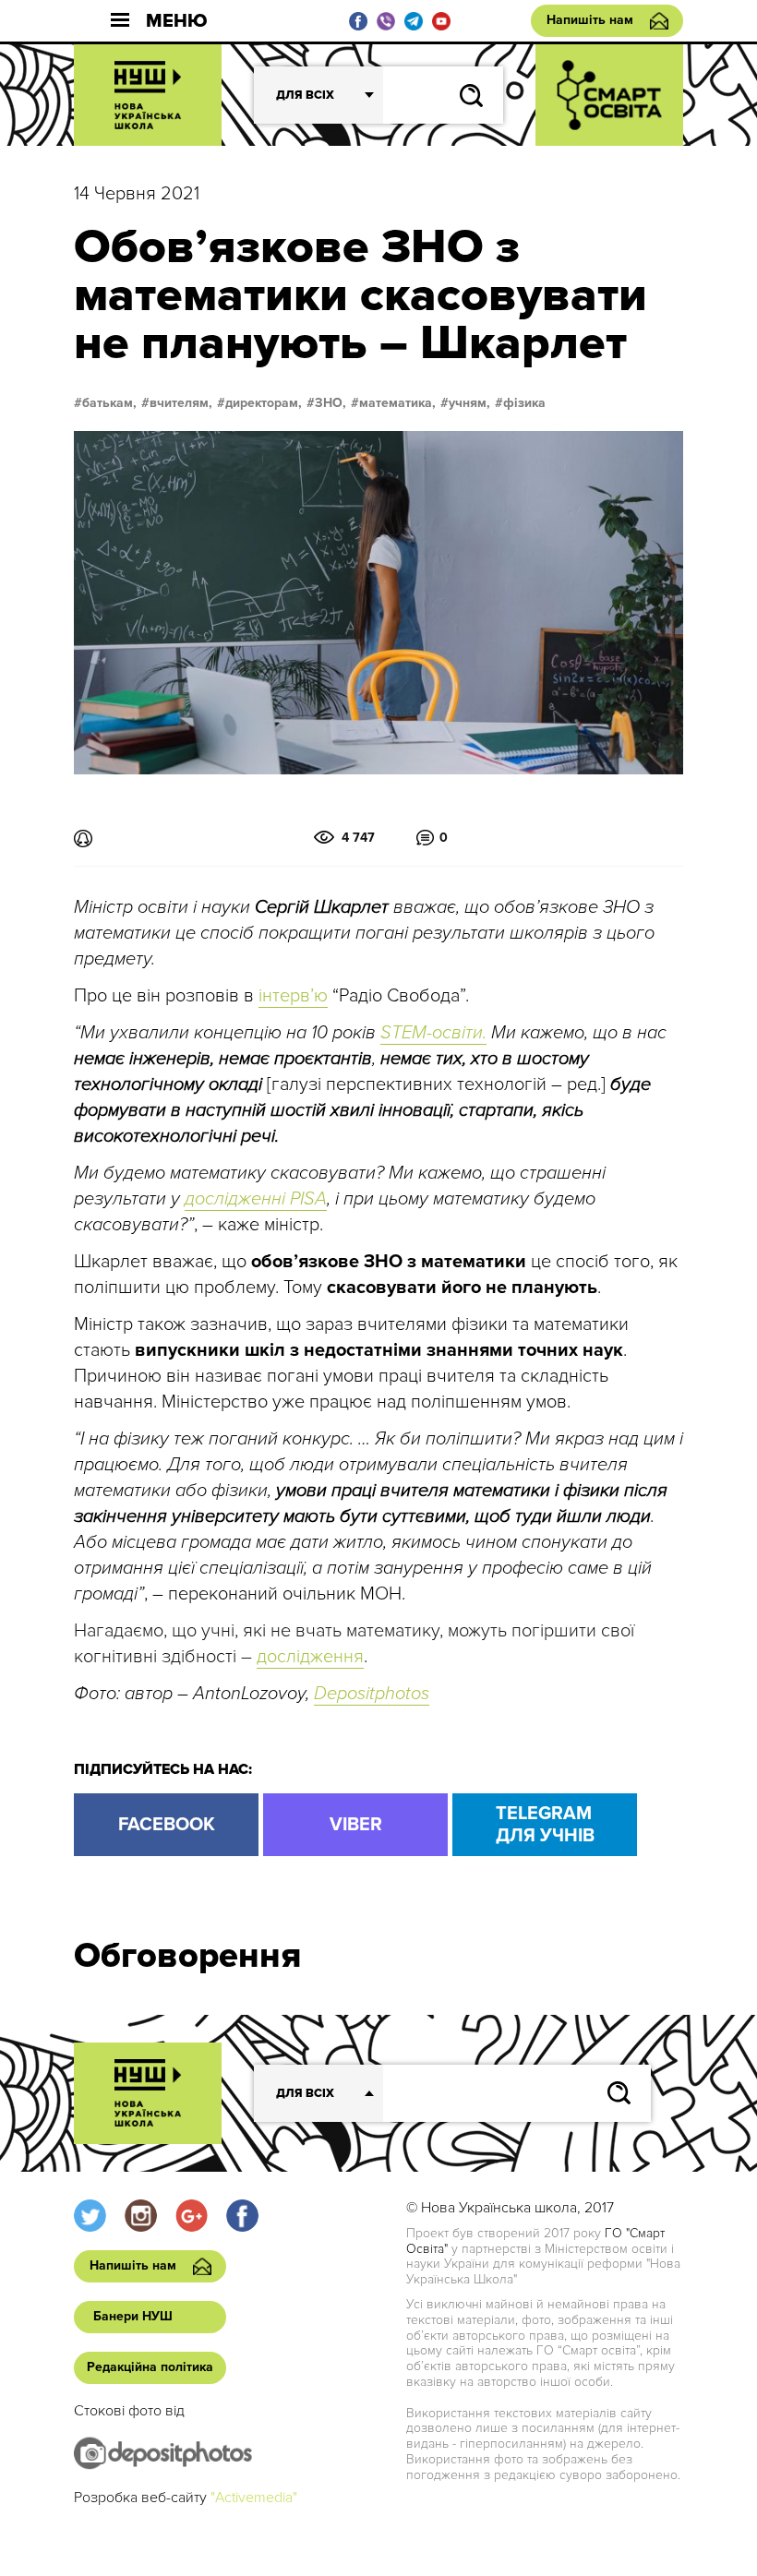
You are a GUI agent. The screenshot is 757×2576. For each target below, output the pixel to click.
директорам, (264, 403)
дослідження (310, 1657)
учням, (469, 403)
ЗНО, (330, 403)
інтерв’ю (293, 996)
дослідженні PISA (256, 1199)
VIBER (356, 1825)
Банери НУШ (133, 2316)
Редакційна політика (150, 2367)
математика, (397, 403)
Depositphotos (372, 1694)
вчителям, (181, 403)
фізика (524, 403)
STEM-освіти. (433, 1033)
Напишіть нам (590, 20)
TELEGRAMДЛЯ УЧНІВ (545, 1825)
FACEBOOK (167, 1825)
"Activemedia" (254, 2498)
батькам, (109, 403)
